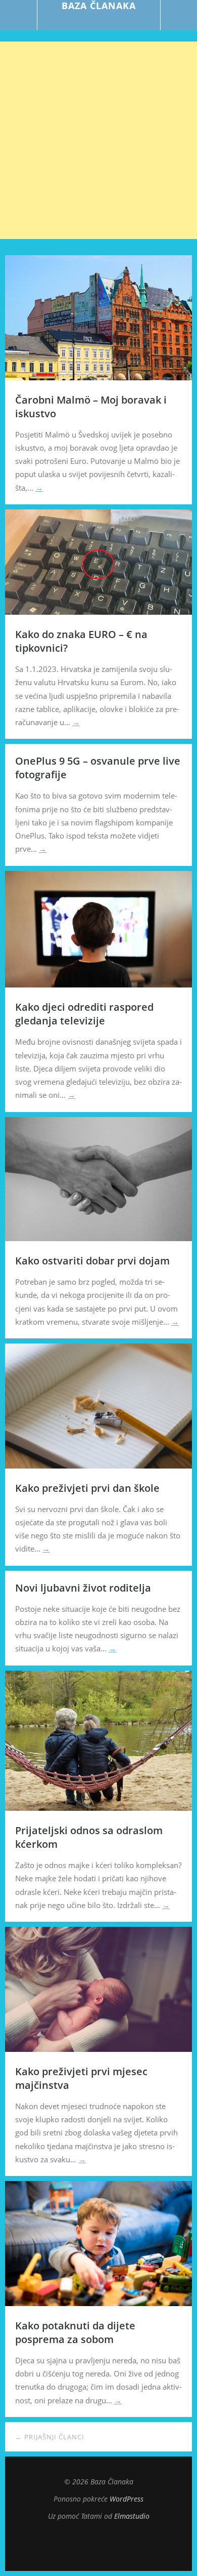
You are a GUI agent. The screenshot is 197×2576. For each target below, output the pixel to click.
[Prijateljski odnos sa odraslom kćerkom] (98, 1808)
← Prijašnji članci (50, 2437)
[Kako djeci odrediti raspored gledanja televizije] (98, 984)
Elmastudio (132, 2516)
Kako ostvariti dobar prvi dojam (92, 1261)
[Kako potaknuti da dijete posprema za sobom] (98, 2303)
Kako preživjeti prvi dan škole (87, 1488)
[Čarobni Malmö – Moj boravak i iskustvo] (98, 377)
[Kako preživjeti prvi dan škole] (98, 1465)
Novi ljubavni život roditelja (83, 1588)
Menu (19, 15)
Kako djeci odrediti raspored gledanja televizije (84, 1014)
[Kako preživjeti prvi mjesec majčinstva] (98, 2049)
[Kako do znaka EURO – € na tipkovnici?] (98, 612)
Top (98, 2546)
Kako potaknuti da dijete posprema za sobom (75, 2332)
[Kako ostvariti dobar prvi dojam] (98, 1238)
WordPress (127, 2499)
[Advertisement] (98, 140)
